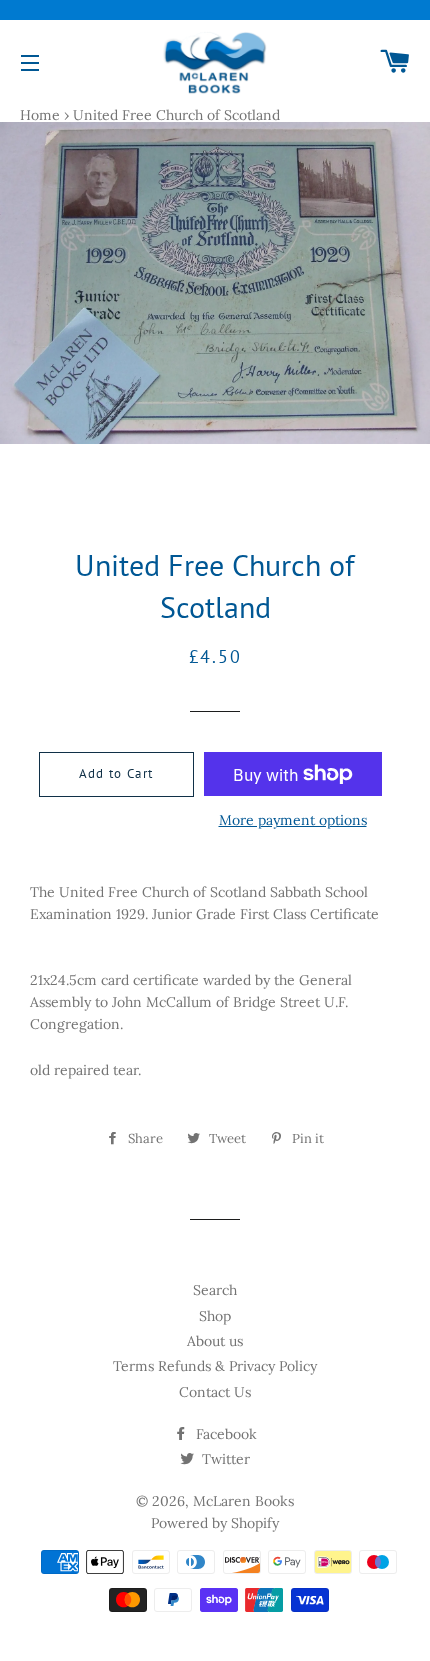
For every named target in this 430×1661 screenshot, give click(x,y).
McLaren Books (243, 1501)
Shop (215, 1316)
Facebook (224, 1434)
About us (215, 1341)
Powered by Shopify (215, 1523)
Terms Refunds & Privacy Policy (215, 1366)
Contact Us (215, 1392)
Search (215, 1290)
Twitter (224, 1459)
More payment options (293, 820)
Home (40, 115)
